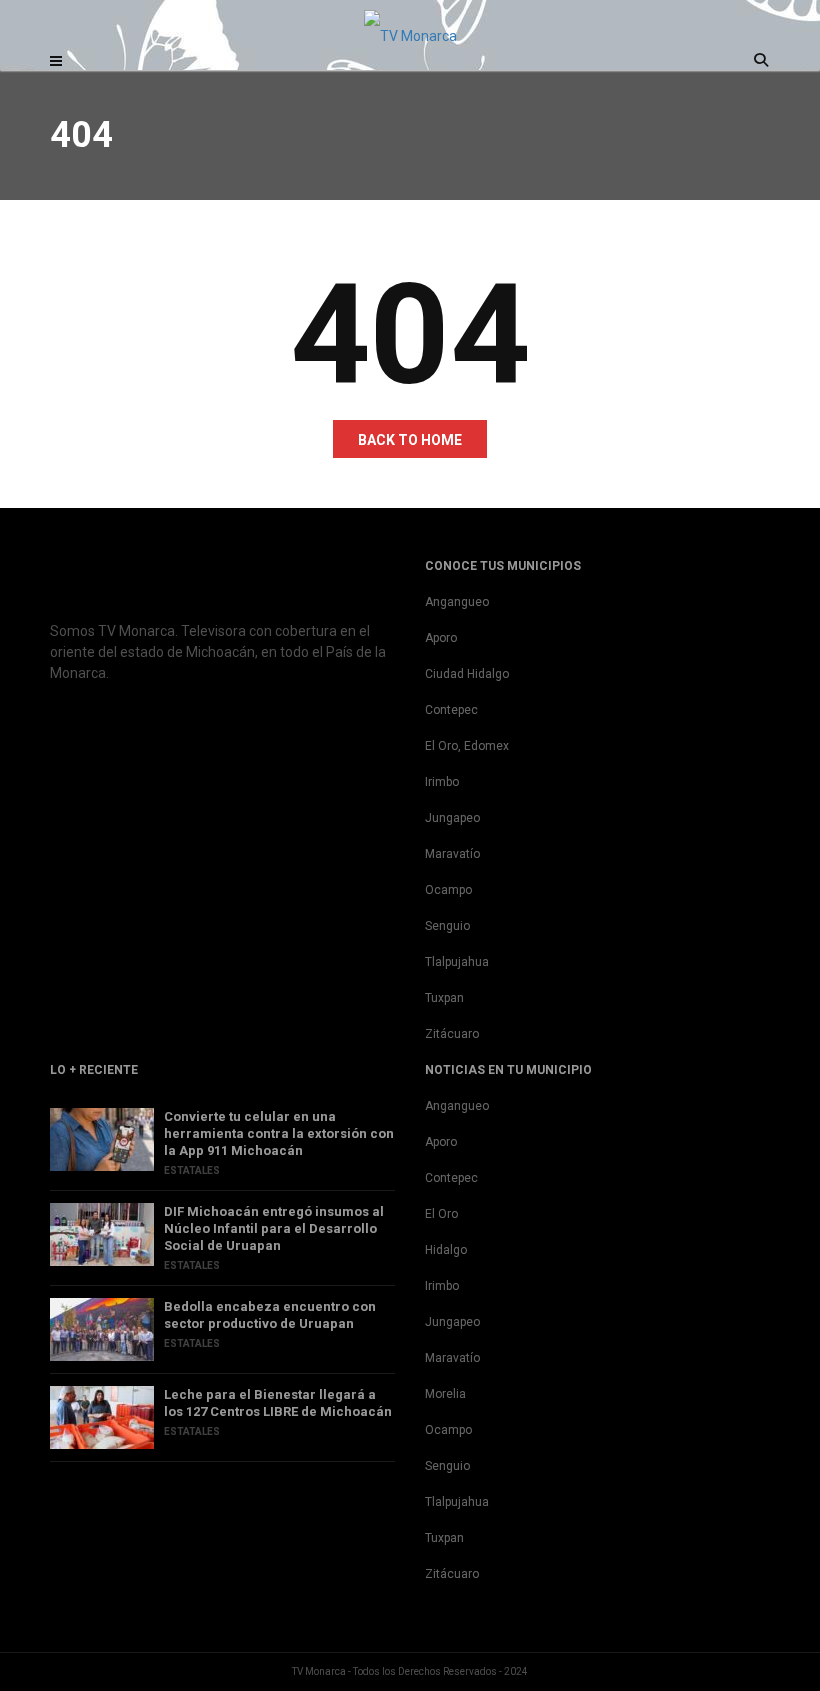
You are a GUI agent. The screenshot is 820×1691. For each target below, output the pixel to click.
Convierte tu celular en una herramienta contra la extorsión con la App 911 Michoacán (279, 1133)
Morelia (445, 1394)
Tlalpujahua (457, 962)
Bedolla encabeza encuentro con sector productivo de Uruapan (270, 1315)
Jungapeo (452, 818)
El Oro (441, 1214)
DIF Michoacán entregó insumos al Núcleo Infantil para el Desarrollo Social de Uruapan (274, 1228)
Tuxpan (444, 998)
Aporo (441, 638)
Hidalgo (446, 1250)
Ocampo (448, 890)
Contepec (451, 710)
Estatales (192, 1170)
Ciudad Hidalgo (467, 674)
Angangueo (457, 602)
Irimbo (442, 782)
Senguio (447, 926)
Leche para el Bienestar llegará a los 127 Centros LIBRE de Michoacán (278, 1403)
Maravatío (452, 854)
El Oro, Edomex (467, 746)
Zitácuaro (452, 1034)
